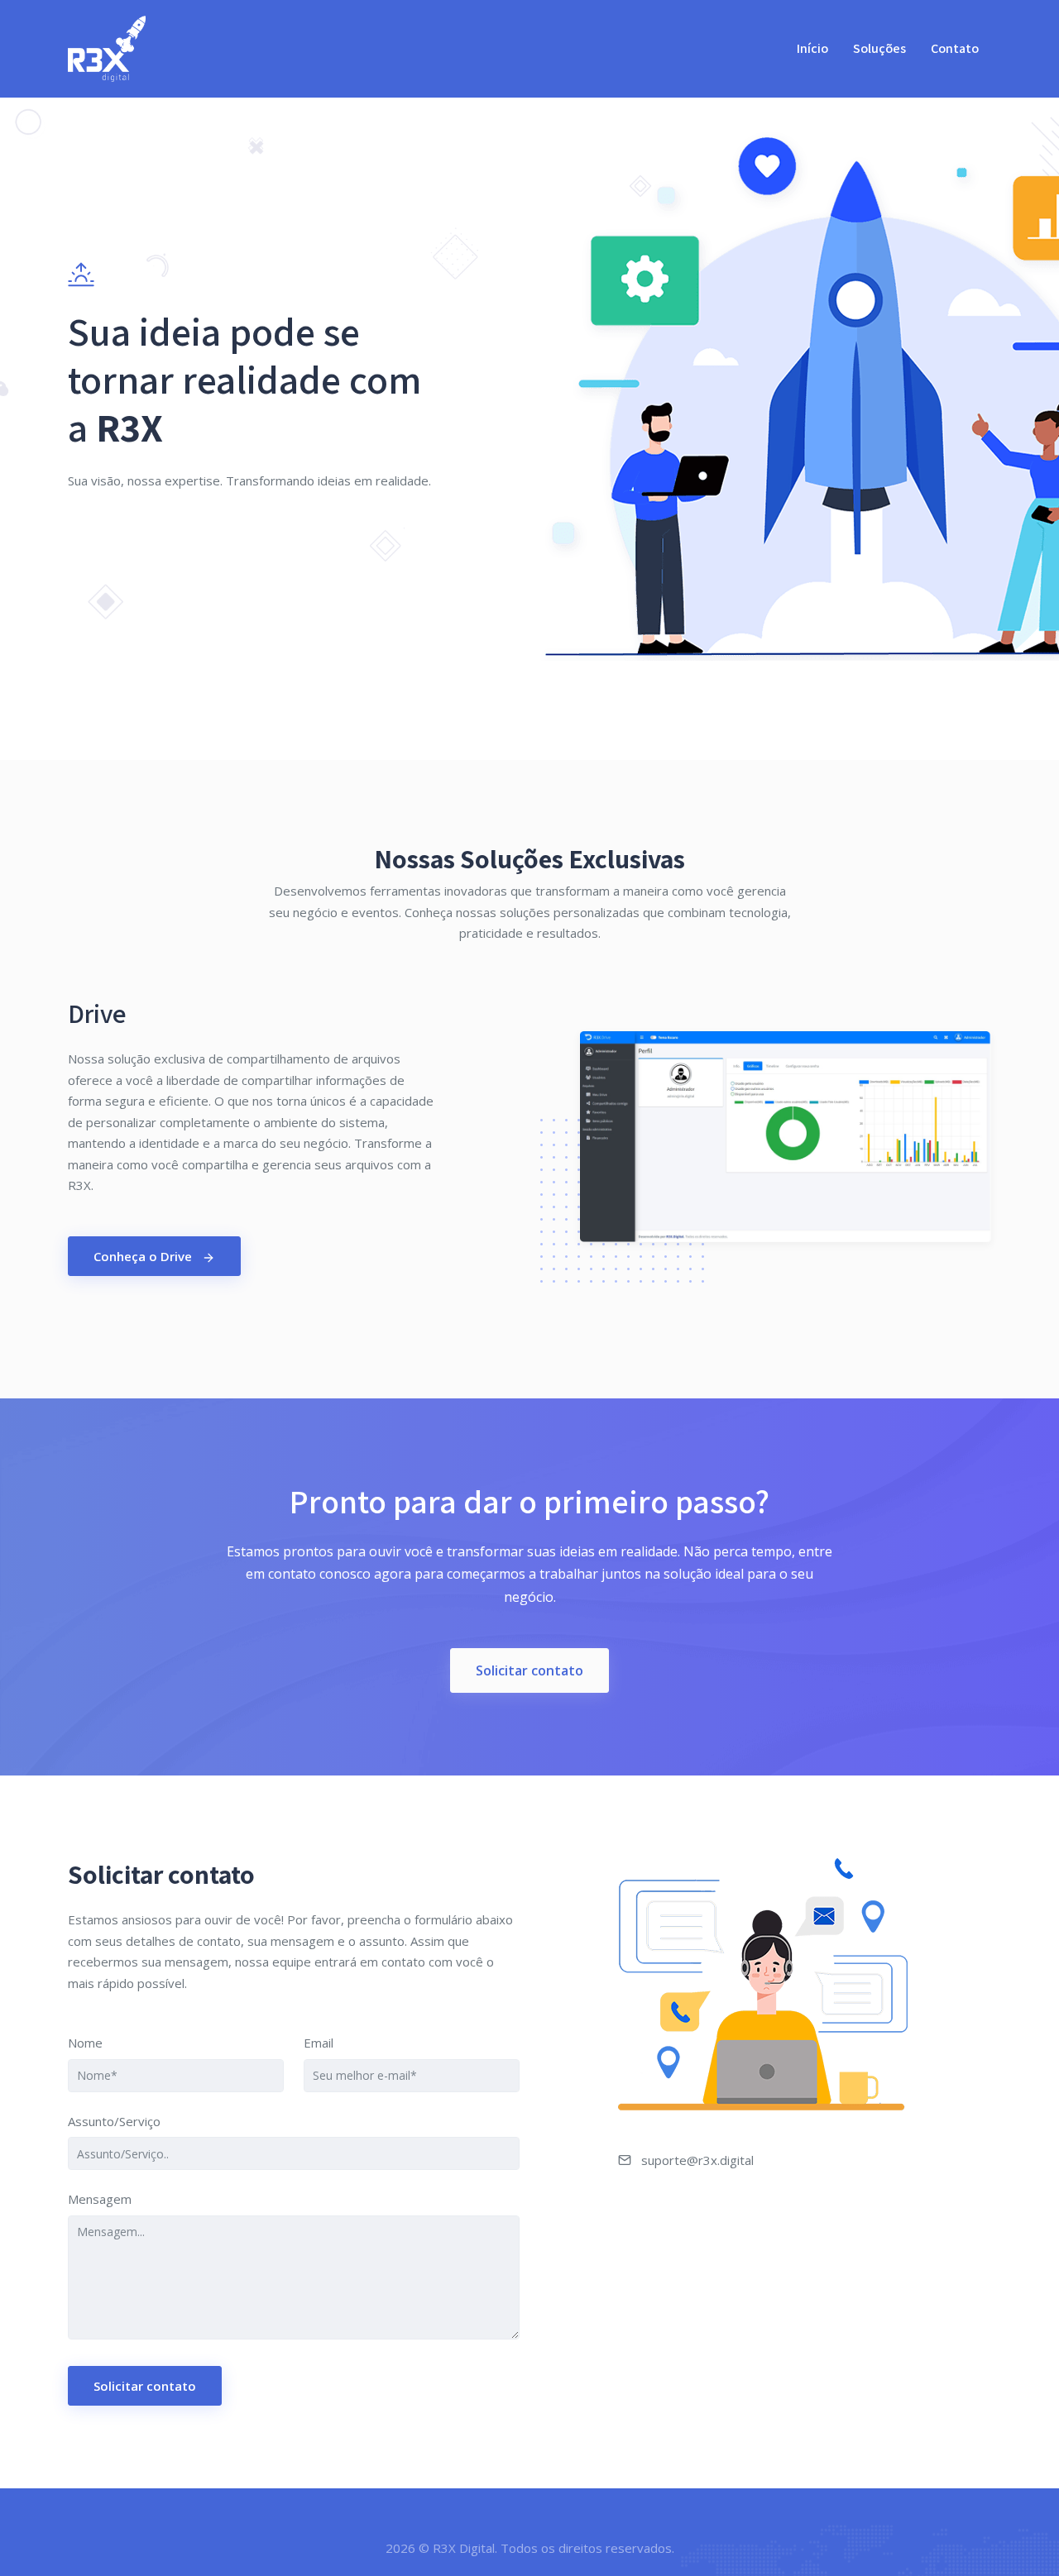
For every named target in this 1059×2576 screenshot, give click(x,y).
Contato (955, 48)
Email (319, 2043)
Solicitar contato (529, 1670)
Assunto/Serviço (114, 2121)
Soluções (879, 48)
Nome (85, 2043)
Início (812, 48)
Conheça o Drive (144, 1256)
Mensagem (100, 2199)
